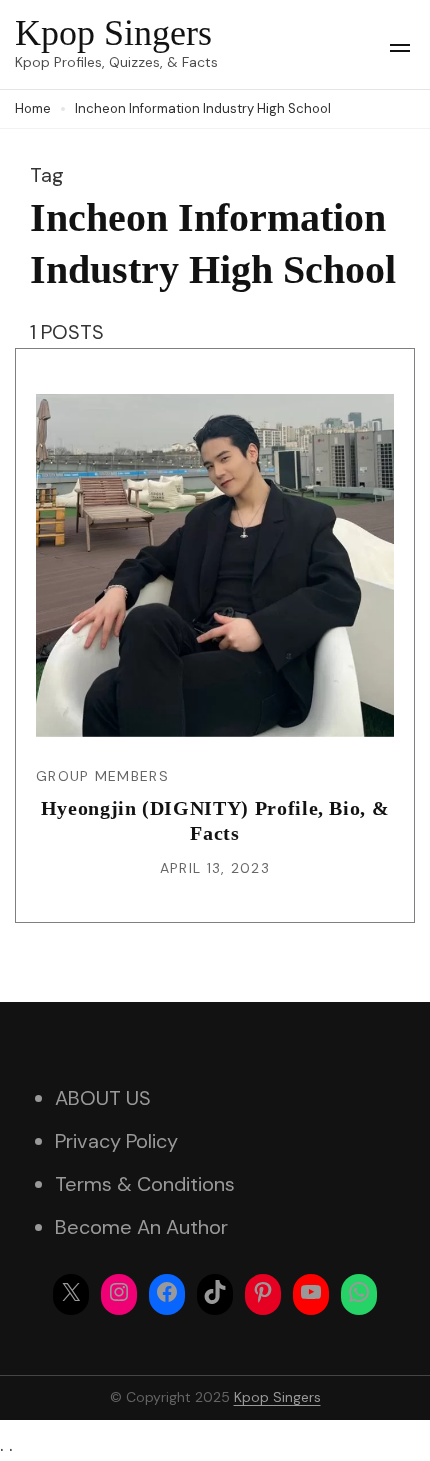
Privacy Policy (116, 1141)
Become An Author (141, 1227)
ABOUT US (103, 1098)
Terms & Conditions (145, 1184)
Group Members (102, 776)
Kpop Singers (113, 33)
